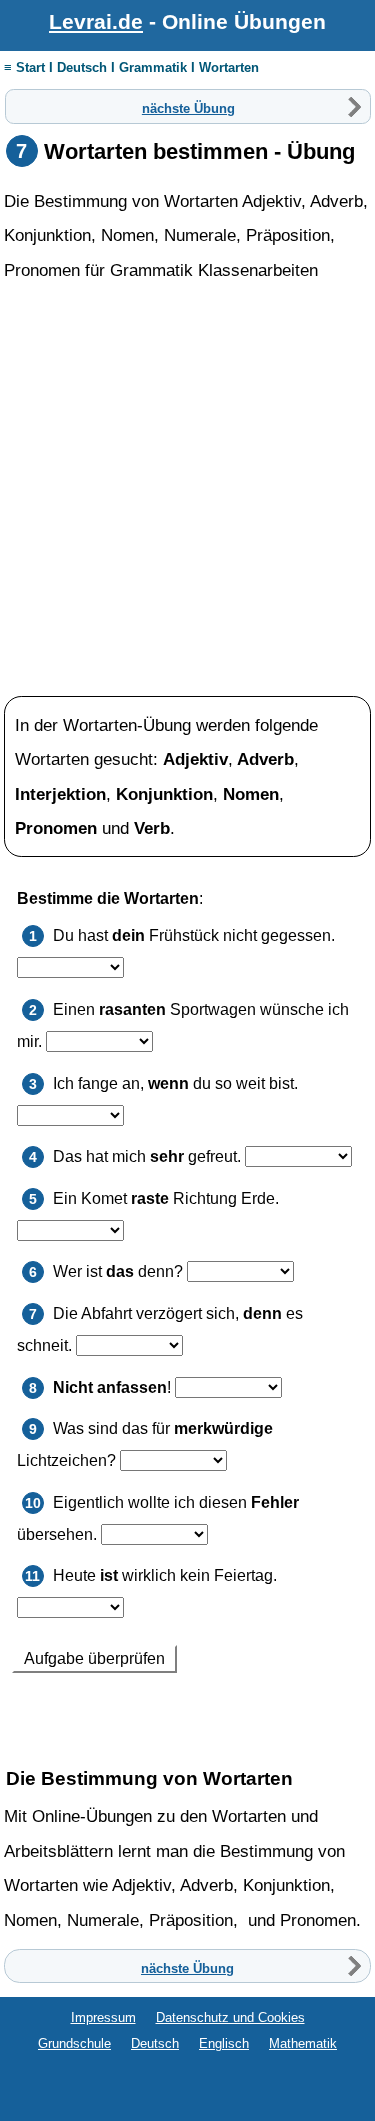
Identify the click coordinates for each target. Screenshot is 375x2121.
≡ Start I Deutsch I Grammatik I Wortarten (131, 67)
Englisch (224, 2043)
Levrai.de (96, 21)
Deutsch (155, 2043)
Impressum (103, 2017)
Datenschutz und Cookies (230, 2017)
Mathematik (303, 2043)
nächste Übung (188, 107)
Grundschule (74, 2043)
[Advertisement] (187, 489)
